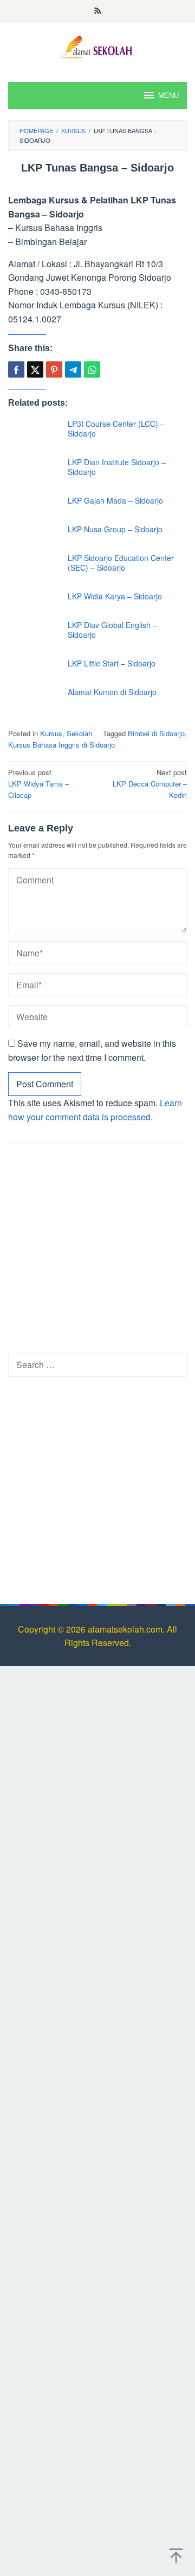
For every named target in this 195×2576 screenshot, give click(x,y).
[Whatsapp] (92, 369)
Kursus (51, 733)
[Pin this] (54, 369)
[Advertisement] (97, 1251)
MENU (168, 95)
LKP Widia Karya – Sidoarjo (115, 596)
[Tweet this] (35, 369)
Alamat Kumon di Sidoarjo (112, 692)
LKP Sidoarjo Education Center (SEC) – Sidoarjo (121, 563)
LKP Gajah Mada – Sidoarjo (115, 500)
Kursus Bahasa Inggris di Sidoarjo (61, 745)
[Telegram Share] (73, 369)
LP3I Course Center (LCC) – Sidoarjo (116, 428)
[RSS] (98, 11)
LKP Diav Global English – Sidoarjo (112, 630)
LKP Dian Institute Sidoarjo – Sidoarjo (117, 467)
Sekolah (79, 733)
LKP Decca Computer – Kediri (150, 784)
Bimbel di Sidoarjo (156, 733)
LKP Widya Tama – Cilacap (38, 784)
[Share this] (16, 369)
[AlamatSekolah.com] (97, 46)
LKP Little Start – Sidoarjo (112, 663)
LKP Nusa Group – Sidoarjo (115, 529)
